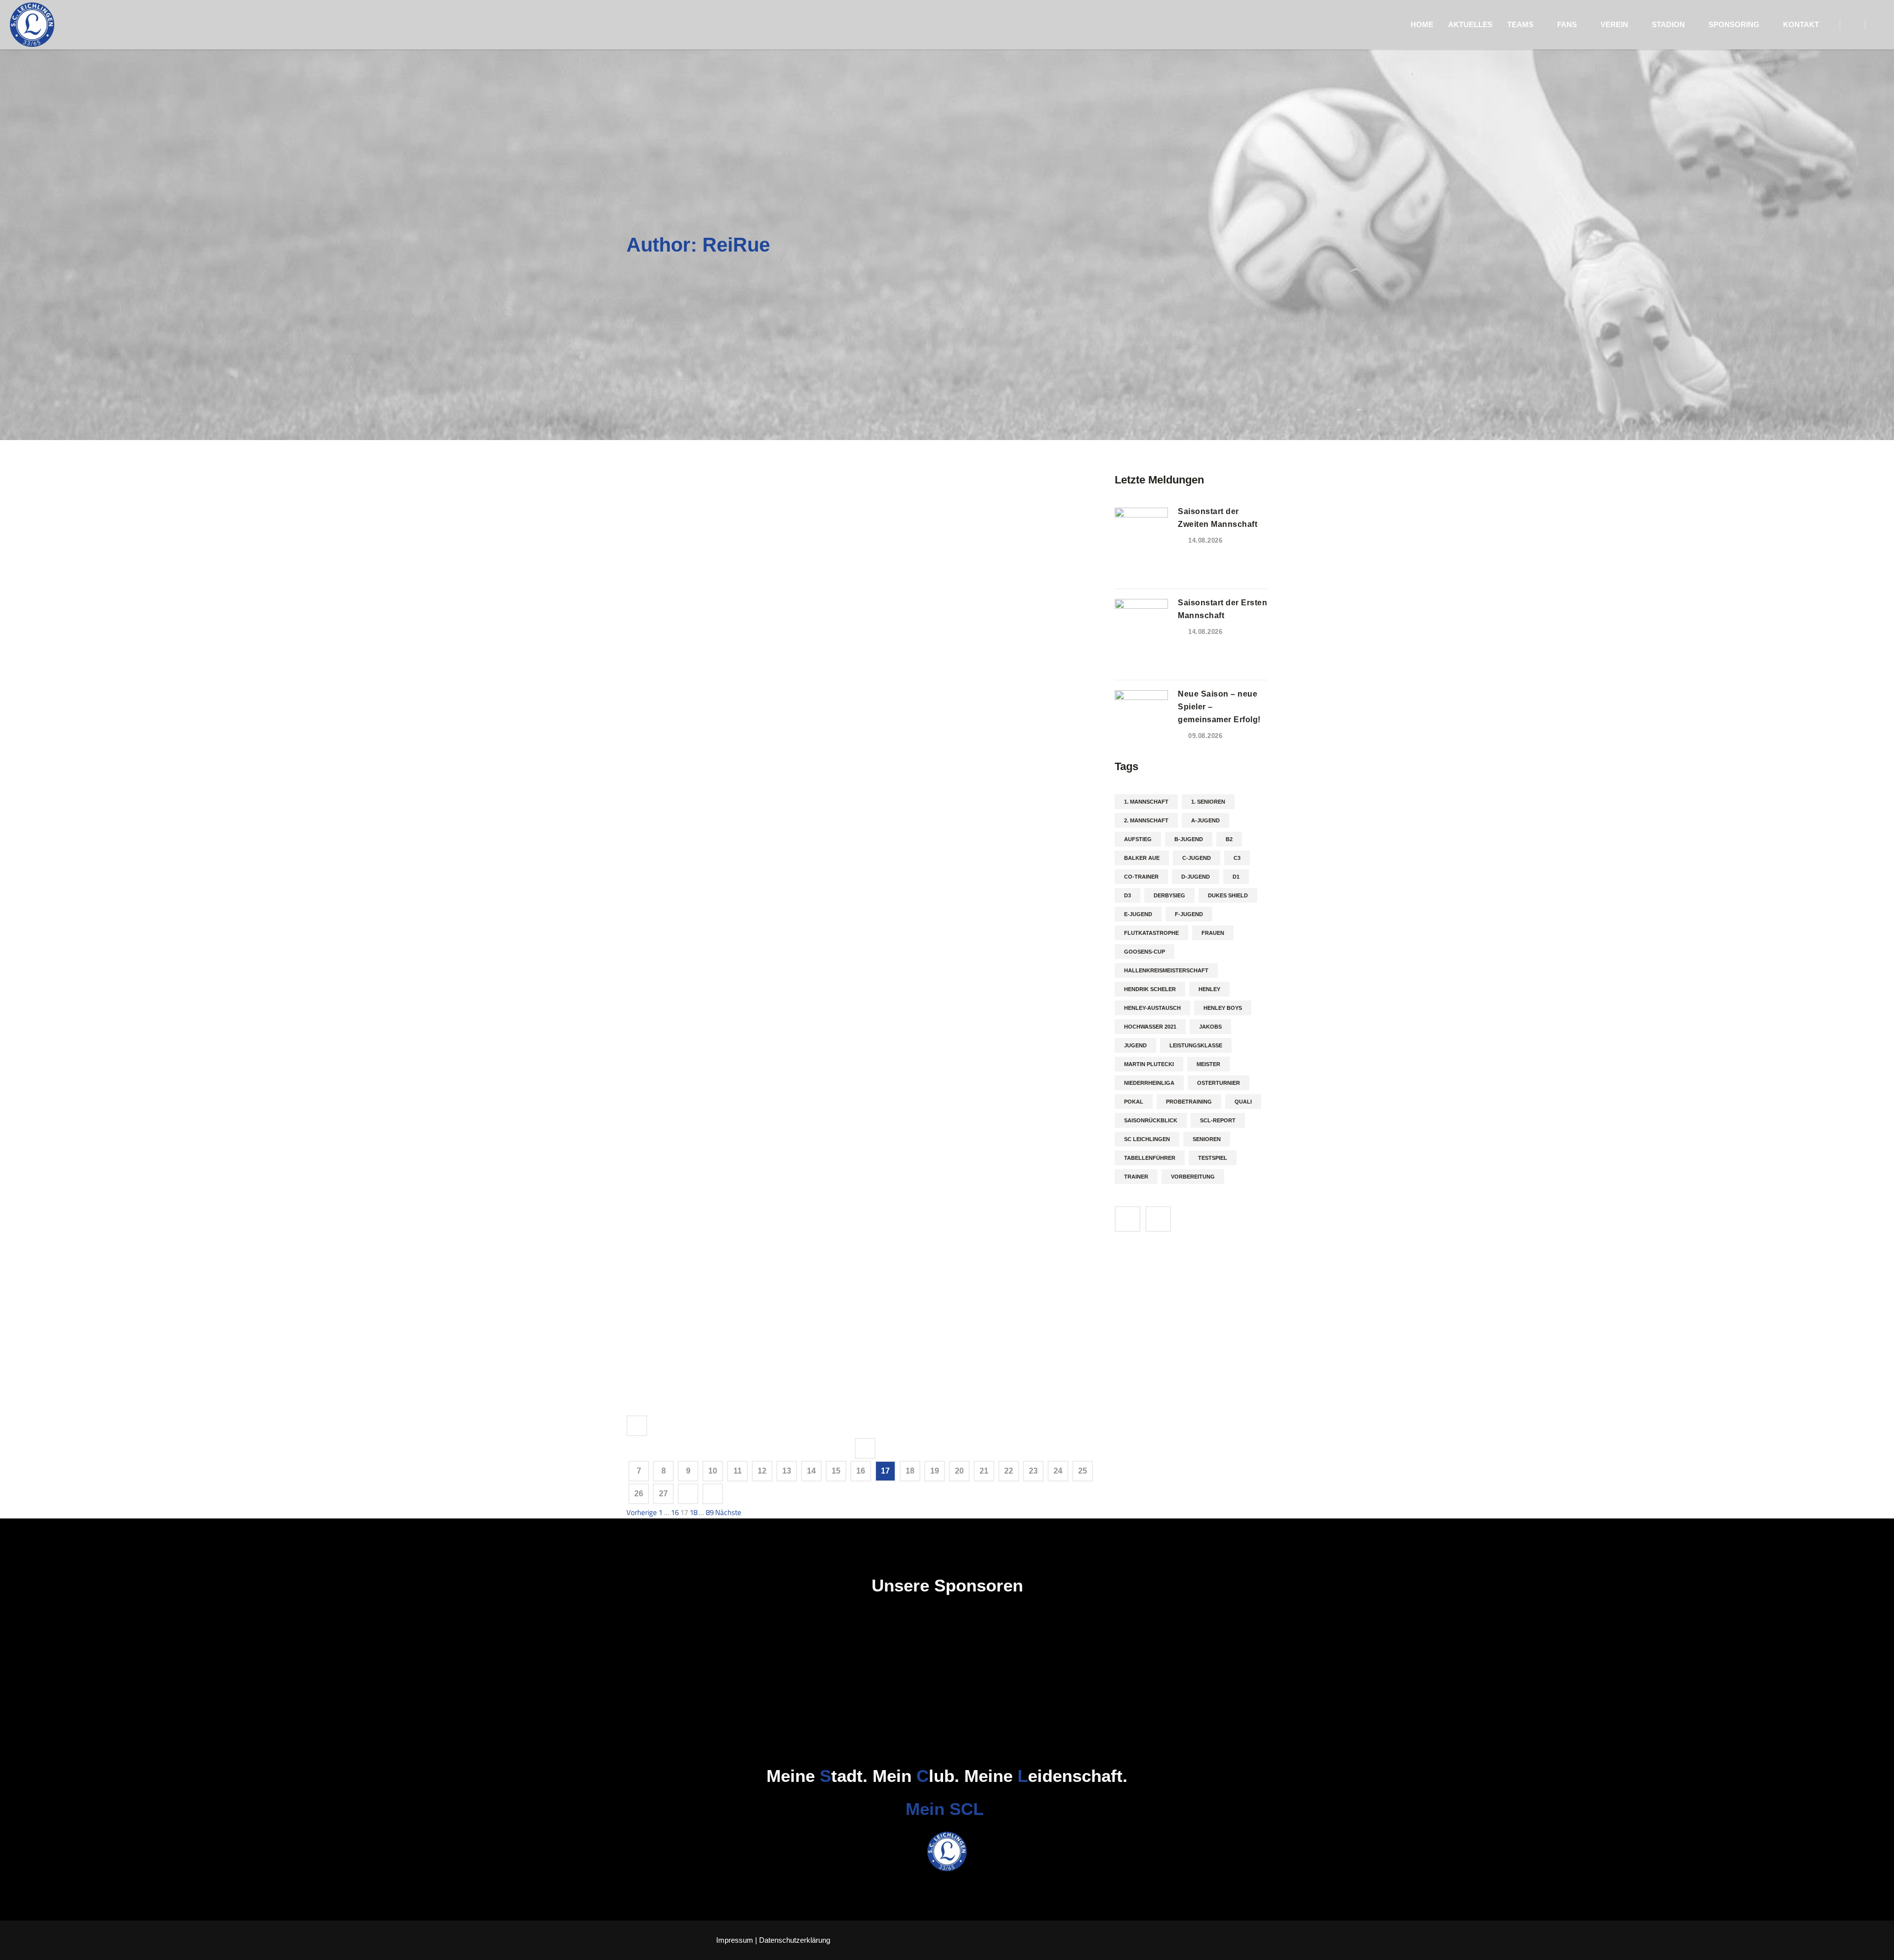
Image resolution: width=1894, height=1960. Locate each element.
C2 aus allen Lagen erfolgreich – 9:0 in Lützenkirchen (671, 686)
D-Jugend (1196, 877)
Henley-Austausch (1152, 1008)
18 (910, 1471)
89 (710, 1512)
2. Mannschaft (1146, 820)
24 (1058, 1471)
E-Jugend (1138, 914)
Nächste (728, 1512)
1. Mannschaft (1146, 802)
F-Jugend (1189, 914)
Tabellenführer (1150, 1158)
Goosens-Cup (1145, 952)
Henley (1209, 989)
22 (1009, 1471)
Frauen (1213, 933)
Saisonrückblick (1151, 1120)
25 (1083, 1471)
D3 (1128, 895)
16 (861, 1471)
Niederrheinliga (1149, 1083)
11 (738, 1471)
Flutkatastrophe (1151, 933)
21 (984, 1471)
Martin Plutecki (1149, 1064)
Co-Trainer (1141, 877)
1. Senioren (1208, 802)
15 (836, 1471)
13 (787, 1471)
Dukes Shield (1228, 895)
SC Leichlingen (1147, 1139)
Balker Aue (1142, 858)
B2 (1229, 839)
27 (663, 1494)
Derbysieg (1169, 895)
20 (959, 1471)
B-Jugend (1189, 839)
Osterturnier (1219, 1083)
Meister (1208, 1064)
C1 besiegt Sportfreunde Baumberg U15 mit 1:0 (679, 965)
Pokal (1134, 1102)
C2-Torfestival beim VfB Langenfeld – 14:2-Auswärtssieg (680, 505)
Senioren (1207, 1139)
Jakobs (1210, 1027)
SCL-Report (1218, 1120)
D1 (1236, 877)
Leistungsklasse (1196, 1045)
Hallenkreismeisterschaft (1166, 970)
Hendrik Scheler (1150, 989)
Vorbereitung (1193, 1177)
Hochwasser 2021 (1150, 1027)
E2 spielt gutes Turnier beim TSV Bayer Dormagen (680, 868)
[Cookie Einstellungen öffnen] (22, 1947)
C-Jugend (1197, 858)
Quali (1243, 1102)
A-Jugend (1205, 820)
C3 (1237, 858)
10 (713, 1471)
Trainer (1136, 1177)
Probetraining (1189, 1102)
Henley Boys (1223, 1008)
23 (1033, 1471)
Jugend (1135, 1045)
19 (935, 1471)
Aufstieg (1138, 839)
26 (639, 1494)
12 (762, 1471)
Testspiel (1213, 1158)
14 (811, 1471)
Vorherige (642, 1512)
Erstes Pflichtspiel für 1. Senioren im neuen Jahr (678, 1063)
